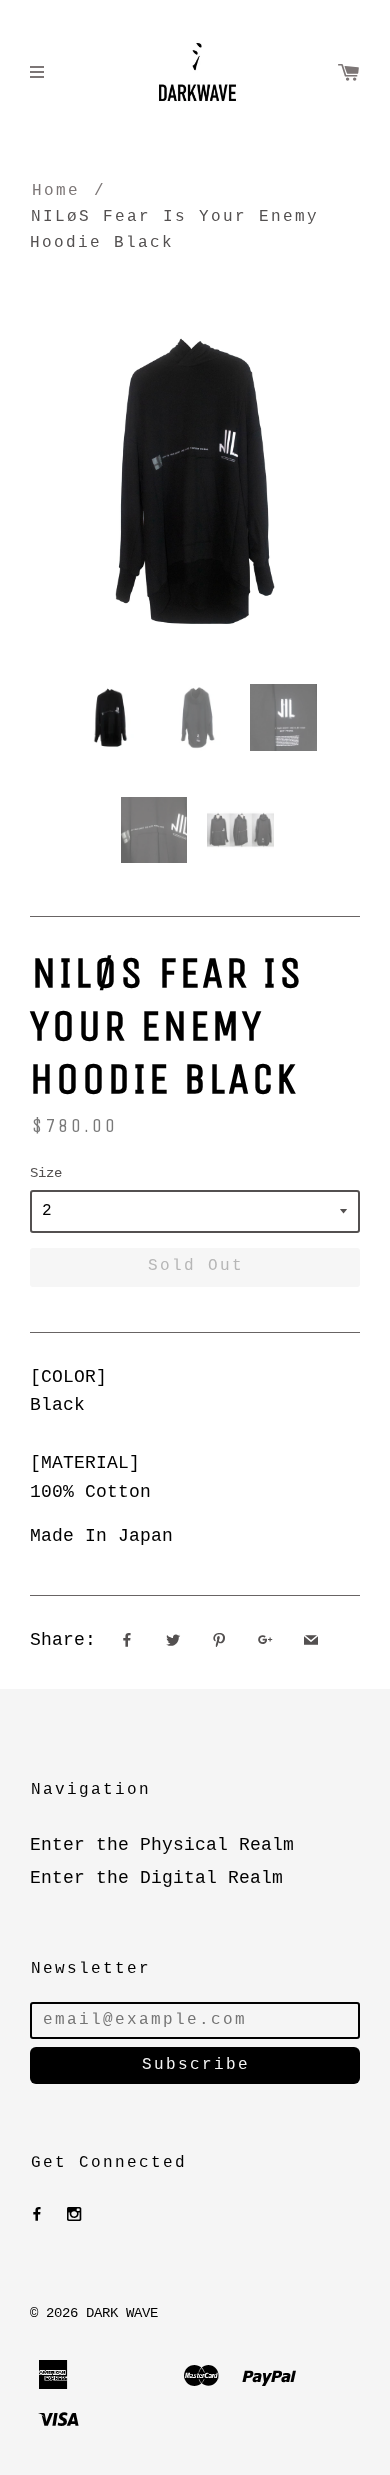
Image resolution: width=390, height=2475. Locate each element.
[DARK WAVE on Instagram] (74, 2215)
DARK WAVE (122, 2313)
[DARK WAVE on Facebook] (37, 2215)
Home (56, 191)
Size (46, 1173)
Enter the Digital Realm (156, 1878)
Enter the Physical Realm (162, 1845)
